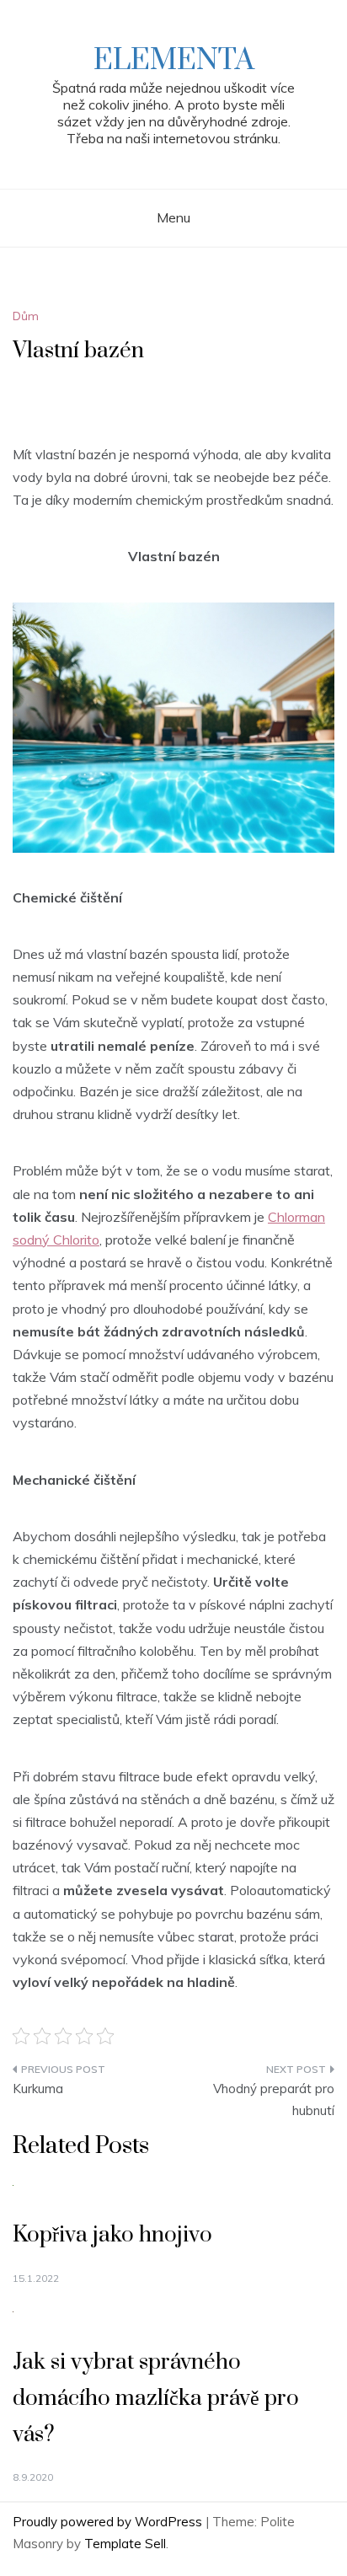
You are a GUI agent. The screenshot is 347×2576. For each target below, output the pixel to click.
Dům (26, 316)
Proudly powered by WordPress (109, 2522)
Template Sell (125, 2544)
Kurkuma (38, 2089)
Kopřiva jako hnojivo (112, 2235)
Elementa (174, 61)
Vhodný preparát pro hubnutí (274, 2099)
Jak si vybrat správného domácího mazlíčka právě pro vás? (156, 2399)
